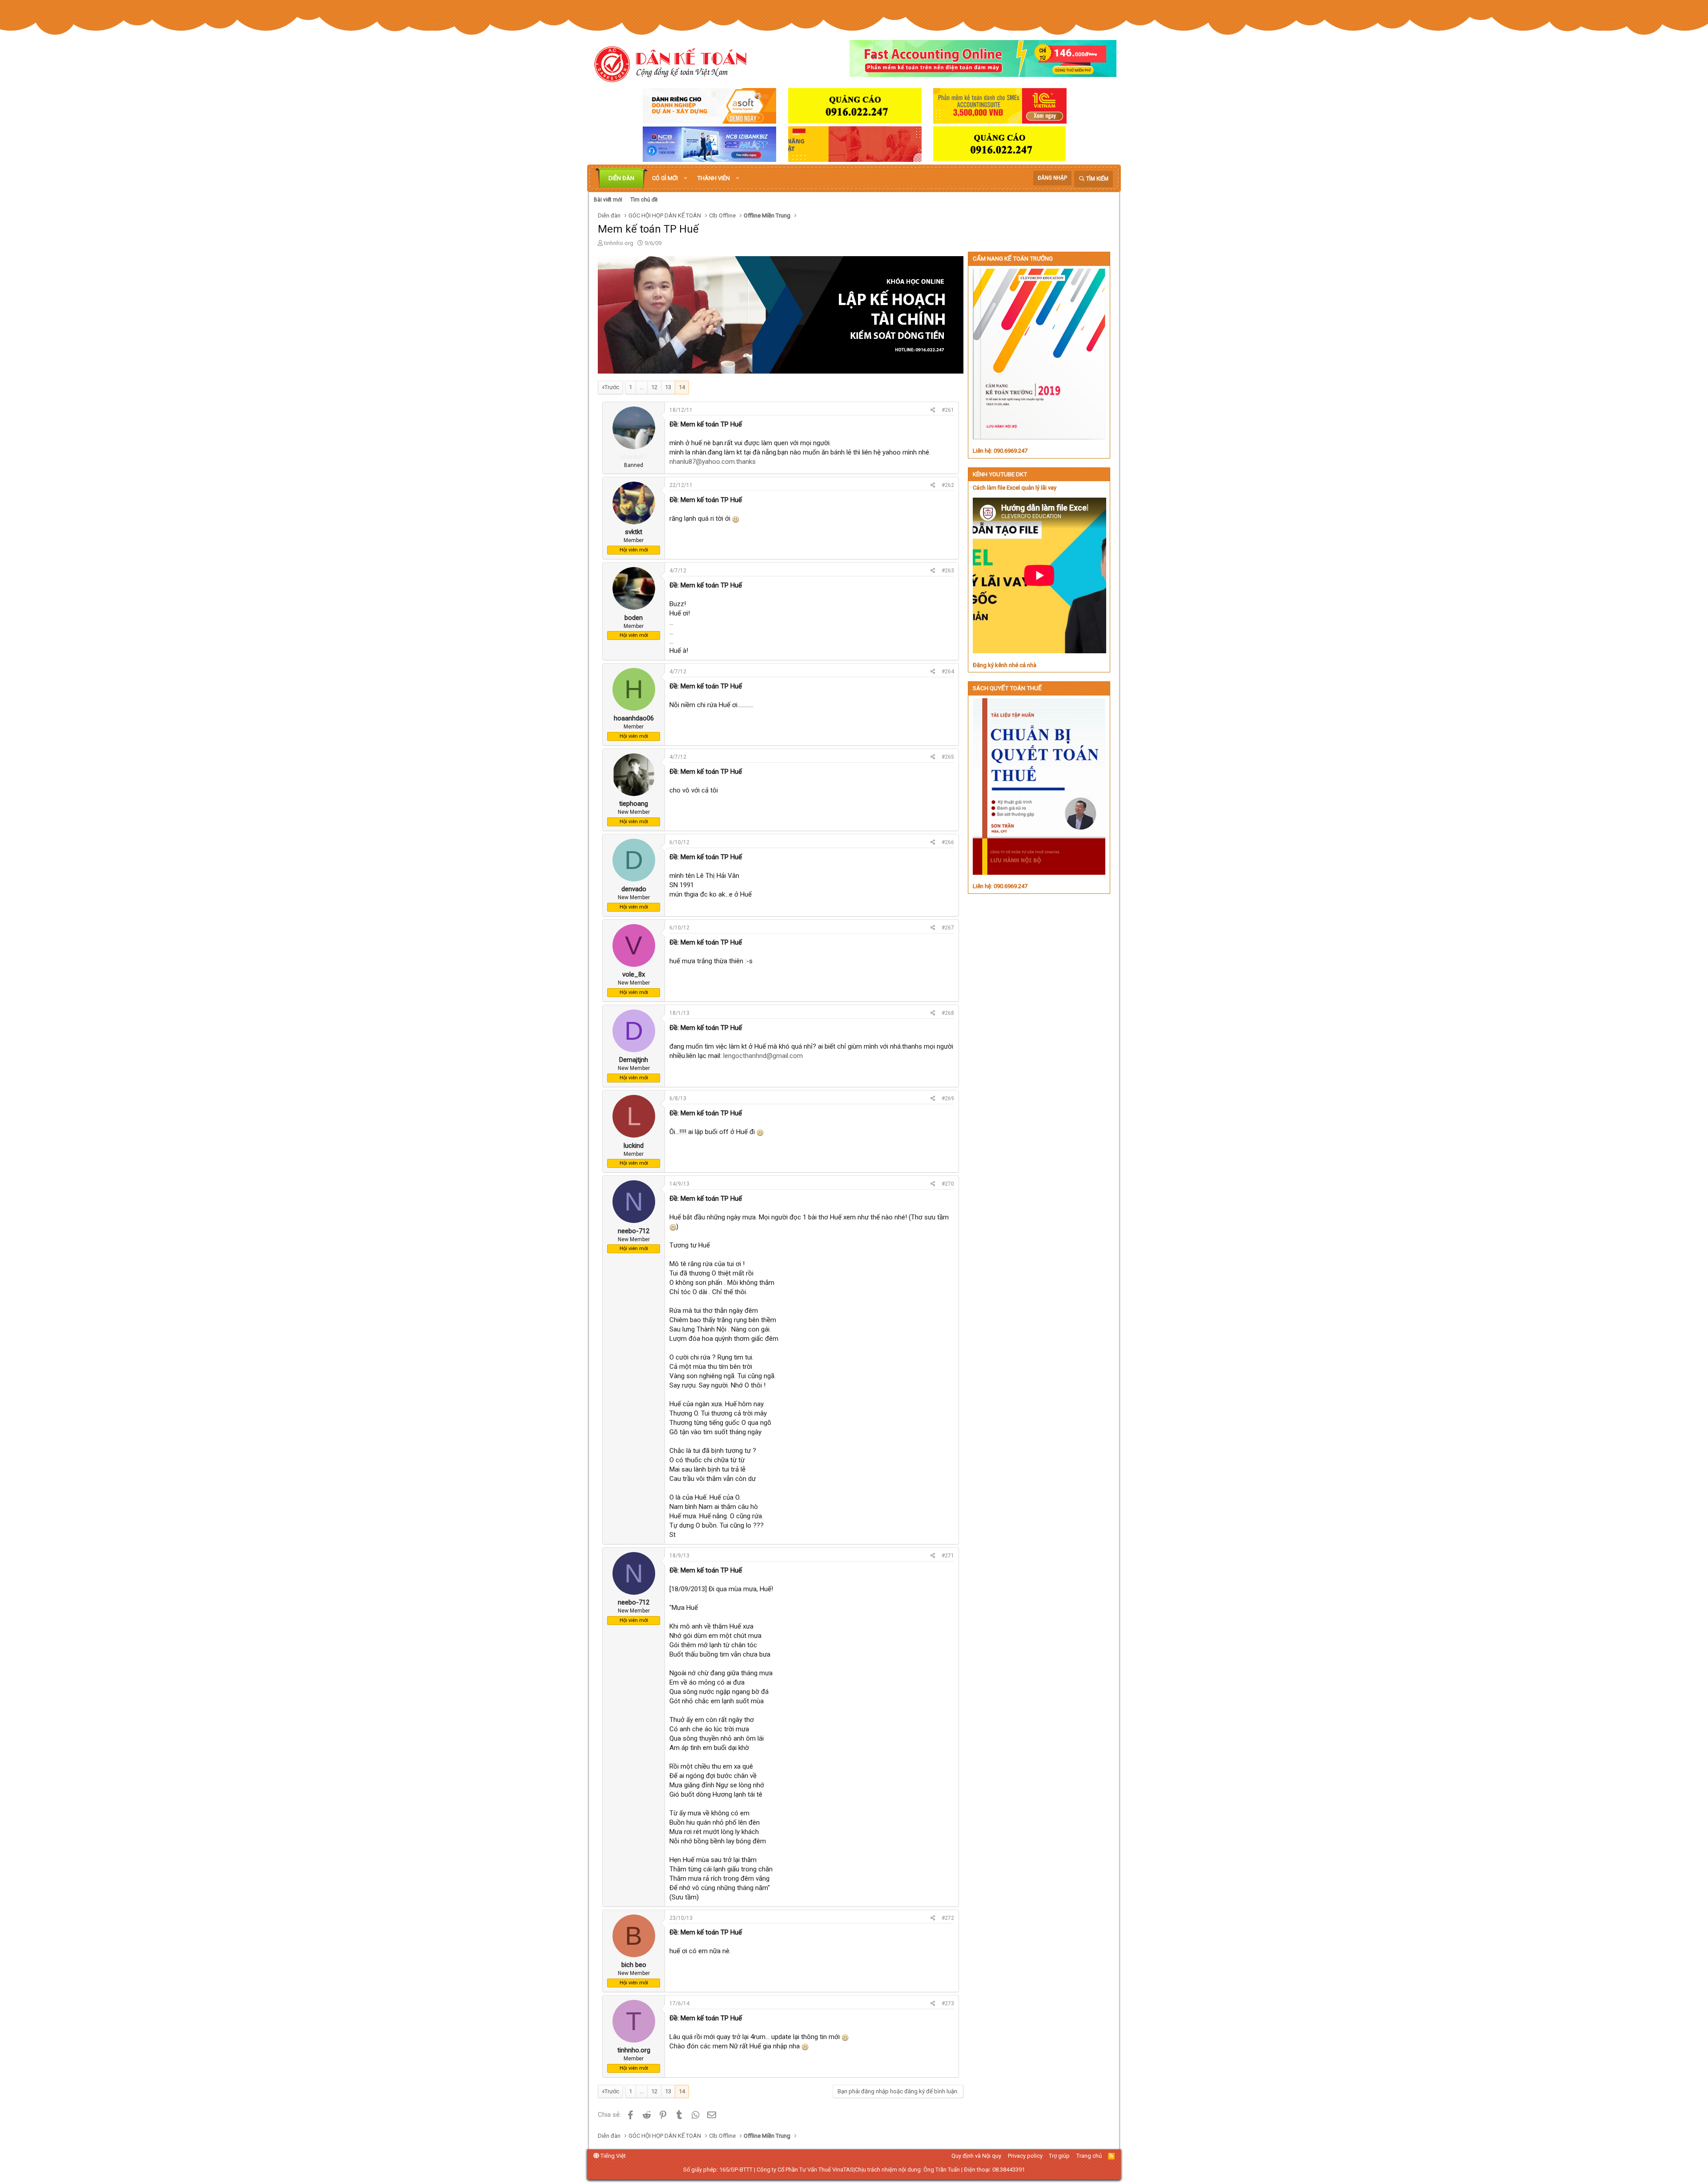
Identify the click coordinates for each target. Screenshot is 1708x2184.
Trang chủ (1089, 2156)
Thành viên (714, 178)
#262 (948, 485)
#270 (948, 1184)
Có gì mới (665, 178)
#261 (948, 410)
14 (682, 387)
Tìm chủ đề (644, 200)
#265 (948, 757)
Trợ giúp (1059, 2156)
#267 (948, 928)
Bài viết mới (608, 200)
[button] (685, 178)
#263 (948, 571)
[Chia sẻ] (933, 410)
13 (668, 387)
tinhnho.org (619, 243)
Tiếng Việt (612, 2156)
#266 (948, 842)
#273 (948, 2003)
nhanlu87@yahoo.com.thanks (713, 462)
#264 (948, 672)
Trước (612, 387)
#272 (948, 1918)
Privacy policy (1025, 2156)
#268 (948, 1013)
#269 (948, 1098)
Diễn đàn (621, 178)
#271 (948, 1556)
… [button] (642, 387)
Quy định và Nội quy (976, 2156)
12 (654, 387)
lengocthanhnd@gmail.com (763, 1056)
